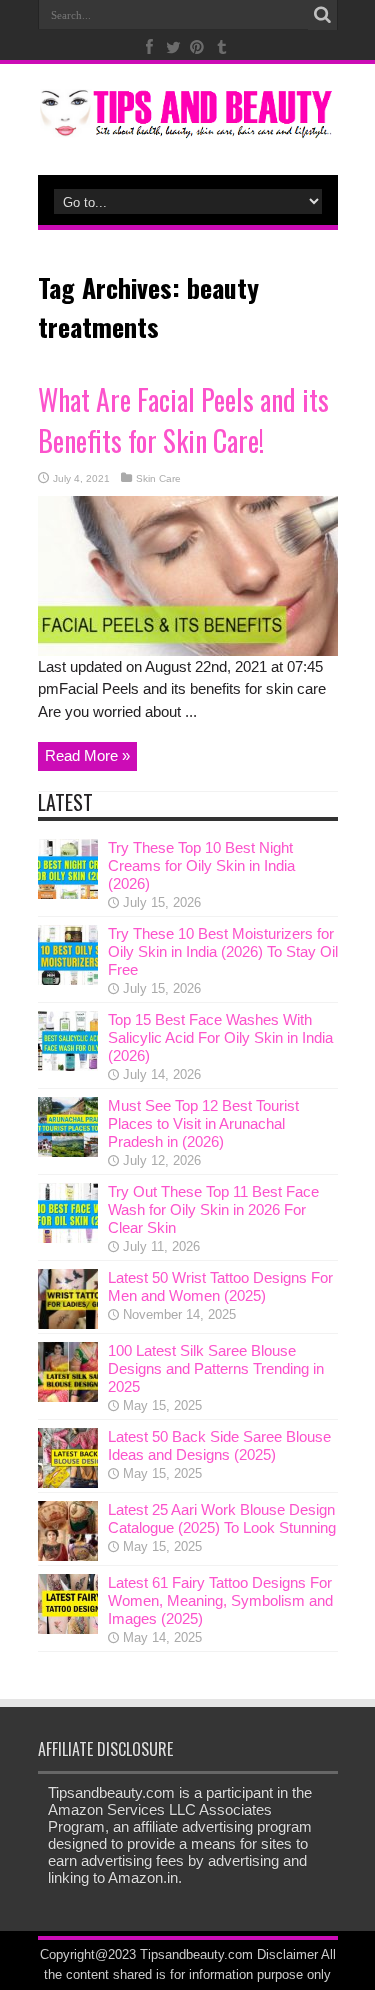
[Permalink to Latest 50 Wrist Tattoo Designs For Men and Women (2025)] (68, 1323)
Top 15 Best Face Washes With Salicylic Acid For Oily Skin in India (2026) (220, 1037)
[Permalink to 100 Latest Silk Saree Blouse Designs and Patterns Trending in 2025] (68, 1396)
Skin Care (158, 478)
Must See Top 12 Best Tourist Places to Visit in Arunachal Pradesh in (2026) (203, 1123)
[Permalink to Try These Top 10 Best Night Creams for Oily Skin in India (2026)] (68, 893)
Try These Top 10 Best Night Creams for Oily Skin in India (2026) (201, 865)
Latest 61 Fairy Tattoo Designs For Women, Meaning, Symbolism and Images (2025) (220, 1600)
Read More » (87, 755)
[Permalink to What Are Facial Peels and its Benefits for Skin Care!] (188, 650)
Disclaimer (287, 1954)
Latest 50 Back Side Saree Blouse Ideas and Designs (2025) (219, 1445)
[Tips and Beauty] (188, 125)
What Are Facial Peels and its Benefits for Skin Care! (183, 420)
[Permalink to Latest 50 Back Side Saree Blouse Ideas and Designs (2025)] (68, 1482)
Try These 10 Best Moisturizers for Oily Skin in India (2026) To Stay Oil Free (223, 951)
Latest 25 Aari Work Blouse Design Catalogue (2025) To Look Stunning (222, 1518)
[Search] (323, 15)
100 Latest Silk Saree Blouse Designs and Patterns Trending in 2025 (216, 1368)
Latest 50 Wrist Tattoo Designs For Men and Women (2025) (220, 1286)
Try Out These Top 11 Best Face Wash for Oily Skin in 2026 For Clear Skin (213, 1209)
